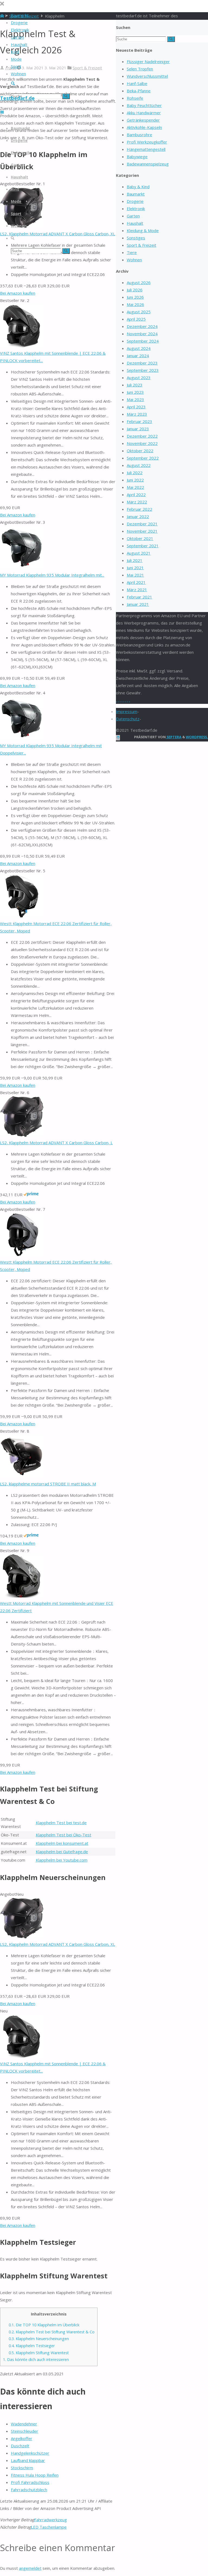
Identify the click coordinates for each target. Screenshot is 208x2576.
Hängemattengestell (146, 149)
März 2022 (137, 502)
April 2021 (136, 582)
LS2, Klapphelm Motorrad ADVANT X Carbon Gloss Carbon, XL (58, 234)
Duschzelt (20, 2446)
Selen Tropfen (140, 69)
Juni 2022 (135, 480)
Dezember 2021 (142, 524)
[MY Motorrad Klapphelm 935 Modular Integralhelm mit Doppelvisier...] (22, 738)
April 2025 (136, 319)
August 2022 (139, 465)
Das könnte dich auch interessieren (36, 2359)
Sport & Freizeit (87, 68)
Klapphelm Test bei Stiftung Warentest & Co (52, 2332)
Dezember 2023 (142, 363)
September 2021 (143, 546)
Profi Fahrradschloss (30, 2482)
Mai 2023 (135, 399)
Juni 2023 (135, 392)
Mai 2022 (135, 487)
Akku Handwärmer (144, 113)
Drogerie (135, 201)
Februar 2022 (139, 509)
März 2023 (137, 414)
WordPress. (197, 737)
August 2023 (139, 378)
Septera (174, 737)
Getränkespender (143, 120)
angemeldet (30, 2568)
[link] (13, 84)
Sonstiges (136, 238)
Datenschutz (128, 719)
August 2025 (139, 312)
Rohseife (135, 98)
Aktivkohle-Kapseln (144, 127)
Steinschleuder (25, 2431)
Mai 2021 (135, 575)
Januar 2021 (138, 604)
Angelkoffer (22, 2438)
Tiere (132, 252)
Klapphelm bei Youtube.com (62, 1860)
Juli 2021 (135, 560)
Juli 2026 (135, 290)
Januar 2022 (138, 516)
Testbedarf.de (17, 98)
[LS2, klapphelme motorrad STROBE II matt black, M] (22, 1476)
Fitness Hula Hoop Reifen (35, 2475)
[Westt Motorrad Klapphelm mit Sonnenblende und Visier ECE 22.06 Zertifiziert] (22, 1596)
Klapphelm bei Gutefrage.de (62, 1852)
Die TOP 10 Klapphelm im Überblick (44, 2325)
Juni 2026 (135, 297)
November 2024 (142, 334)
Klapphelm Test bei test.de (61, 1823)
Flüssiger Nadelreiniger (148, 61)
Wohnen (134, 260)
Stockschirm (22, 2468)
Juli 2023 (135, 385)
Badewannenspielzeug (148, 164)
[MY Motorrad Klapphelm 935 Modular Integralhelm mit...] (22, 568)
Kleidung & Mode (143, 230)
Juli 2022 (135, 473)
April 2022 (136, 495)
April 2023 (136, 407)
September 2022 (143, 458)
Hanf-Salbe (137, 83)
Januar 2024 (138, 356)
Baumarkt (136, 194)
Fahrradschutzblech (29, 2490)
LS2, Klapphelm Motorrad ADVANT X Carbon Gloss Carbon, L (56, 1143)
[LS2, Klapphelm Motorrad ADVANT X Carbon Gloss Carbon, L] (22, 1135)
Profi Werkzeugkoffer (147, 142)
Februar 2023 (139, 421)
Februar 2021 (139, 597)
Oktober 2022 (140, 451)
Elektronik (136, 209)
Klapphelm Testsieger (32, 2346)
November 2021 (142, 531)
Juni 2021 (135, 568)
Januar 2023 (138, 429)
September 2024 (143, 341)
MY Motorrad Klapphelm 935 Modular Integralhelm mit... (52, 575)
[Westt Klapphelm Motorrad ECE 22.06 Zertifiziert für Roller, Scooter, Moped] (22, 916)
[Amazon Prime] (31, 1195)
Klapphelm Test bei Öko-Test (64, 1835)
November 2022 (142, 443)
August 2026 (139, 282)
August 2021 (139, 553)
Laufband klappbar (28, 2460)
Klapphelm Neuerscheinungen (39, 2339)
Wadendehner (24, 2424)
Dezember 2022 (142, 436)
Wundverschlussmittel (147, 76)
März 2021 (137, 590)
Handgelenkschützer (30, 2453)
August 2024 (139, 348)
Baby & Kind (138, 187)
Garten (133, 216)
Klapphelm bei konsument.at (62, 1843)
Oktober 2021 (140, 538)
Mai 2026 (135, 304)
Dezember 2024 (142, 326)
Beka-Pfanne (139, 91)
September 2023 (143, 370)
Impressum (127, 711)
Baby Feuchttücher (144, 105)
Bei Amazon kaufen (18, 293)
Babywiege (137, 157)
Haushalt (135, 223)
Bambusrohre (139, 135)
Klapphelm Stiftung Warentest (39, 2353)
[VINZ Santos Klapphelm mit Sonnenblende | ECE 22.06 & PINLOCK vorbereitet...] (22, 346)
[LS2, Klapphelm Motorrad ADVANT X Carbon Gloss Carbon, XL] (22, 1937)
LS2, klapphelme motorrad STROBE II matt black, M (48, 1484)
